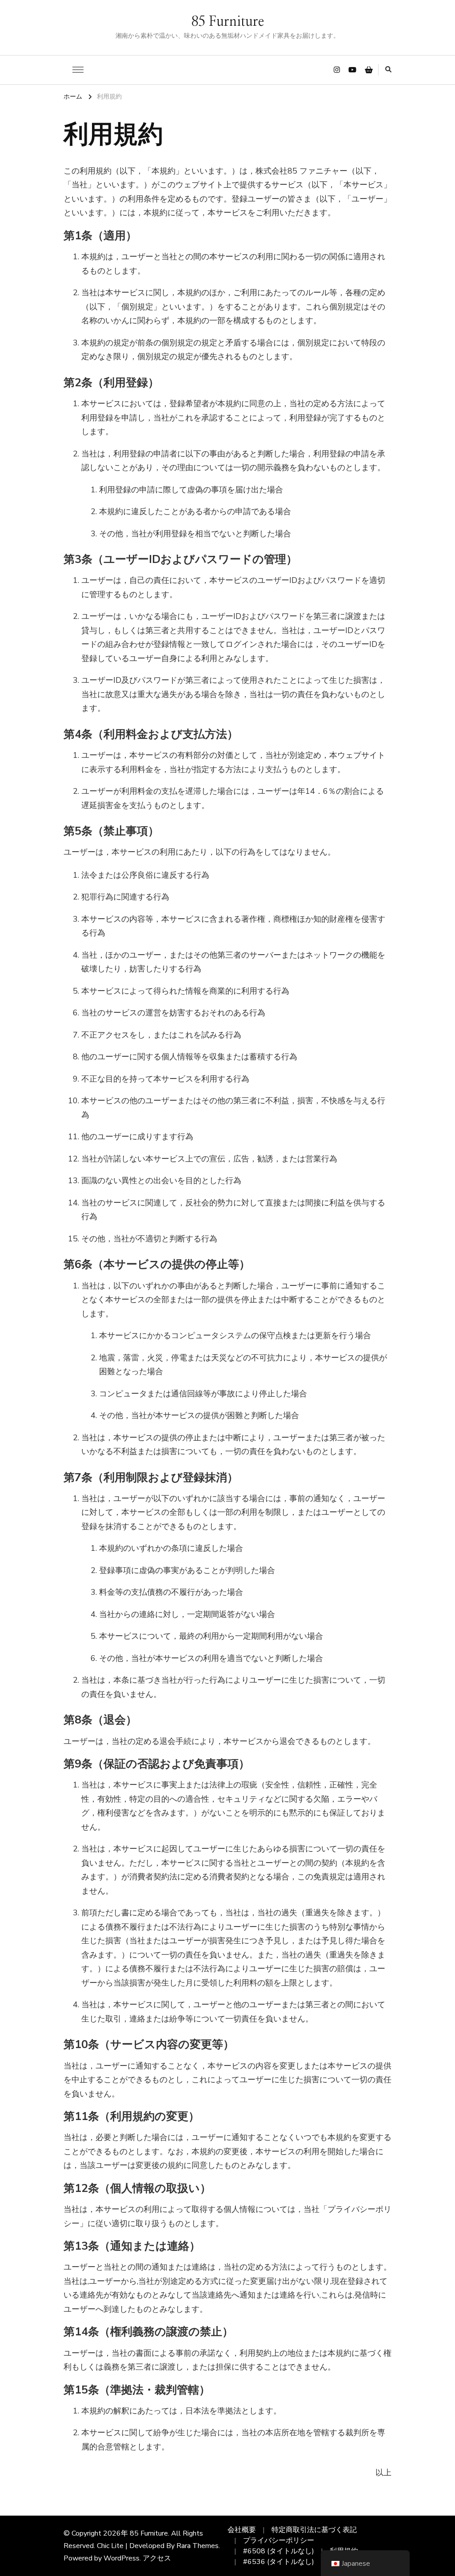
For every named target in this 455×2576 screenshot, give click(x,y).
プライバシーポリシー (279, 2540)
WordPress (122, 2558)
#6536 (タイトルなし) (279, 2562)
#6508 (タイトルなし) (279, 2551)
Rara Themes (198, 2546)
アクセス (157, 2558)
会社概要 (242, 2530)
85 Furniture (227, 22)
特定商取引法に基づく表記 (314, 2530)
